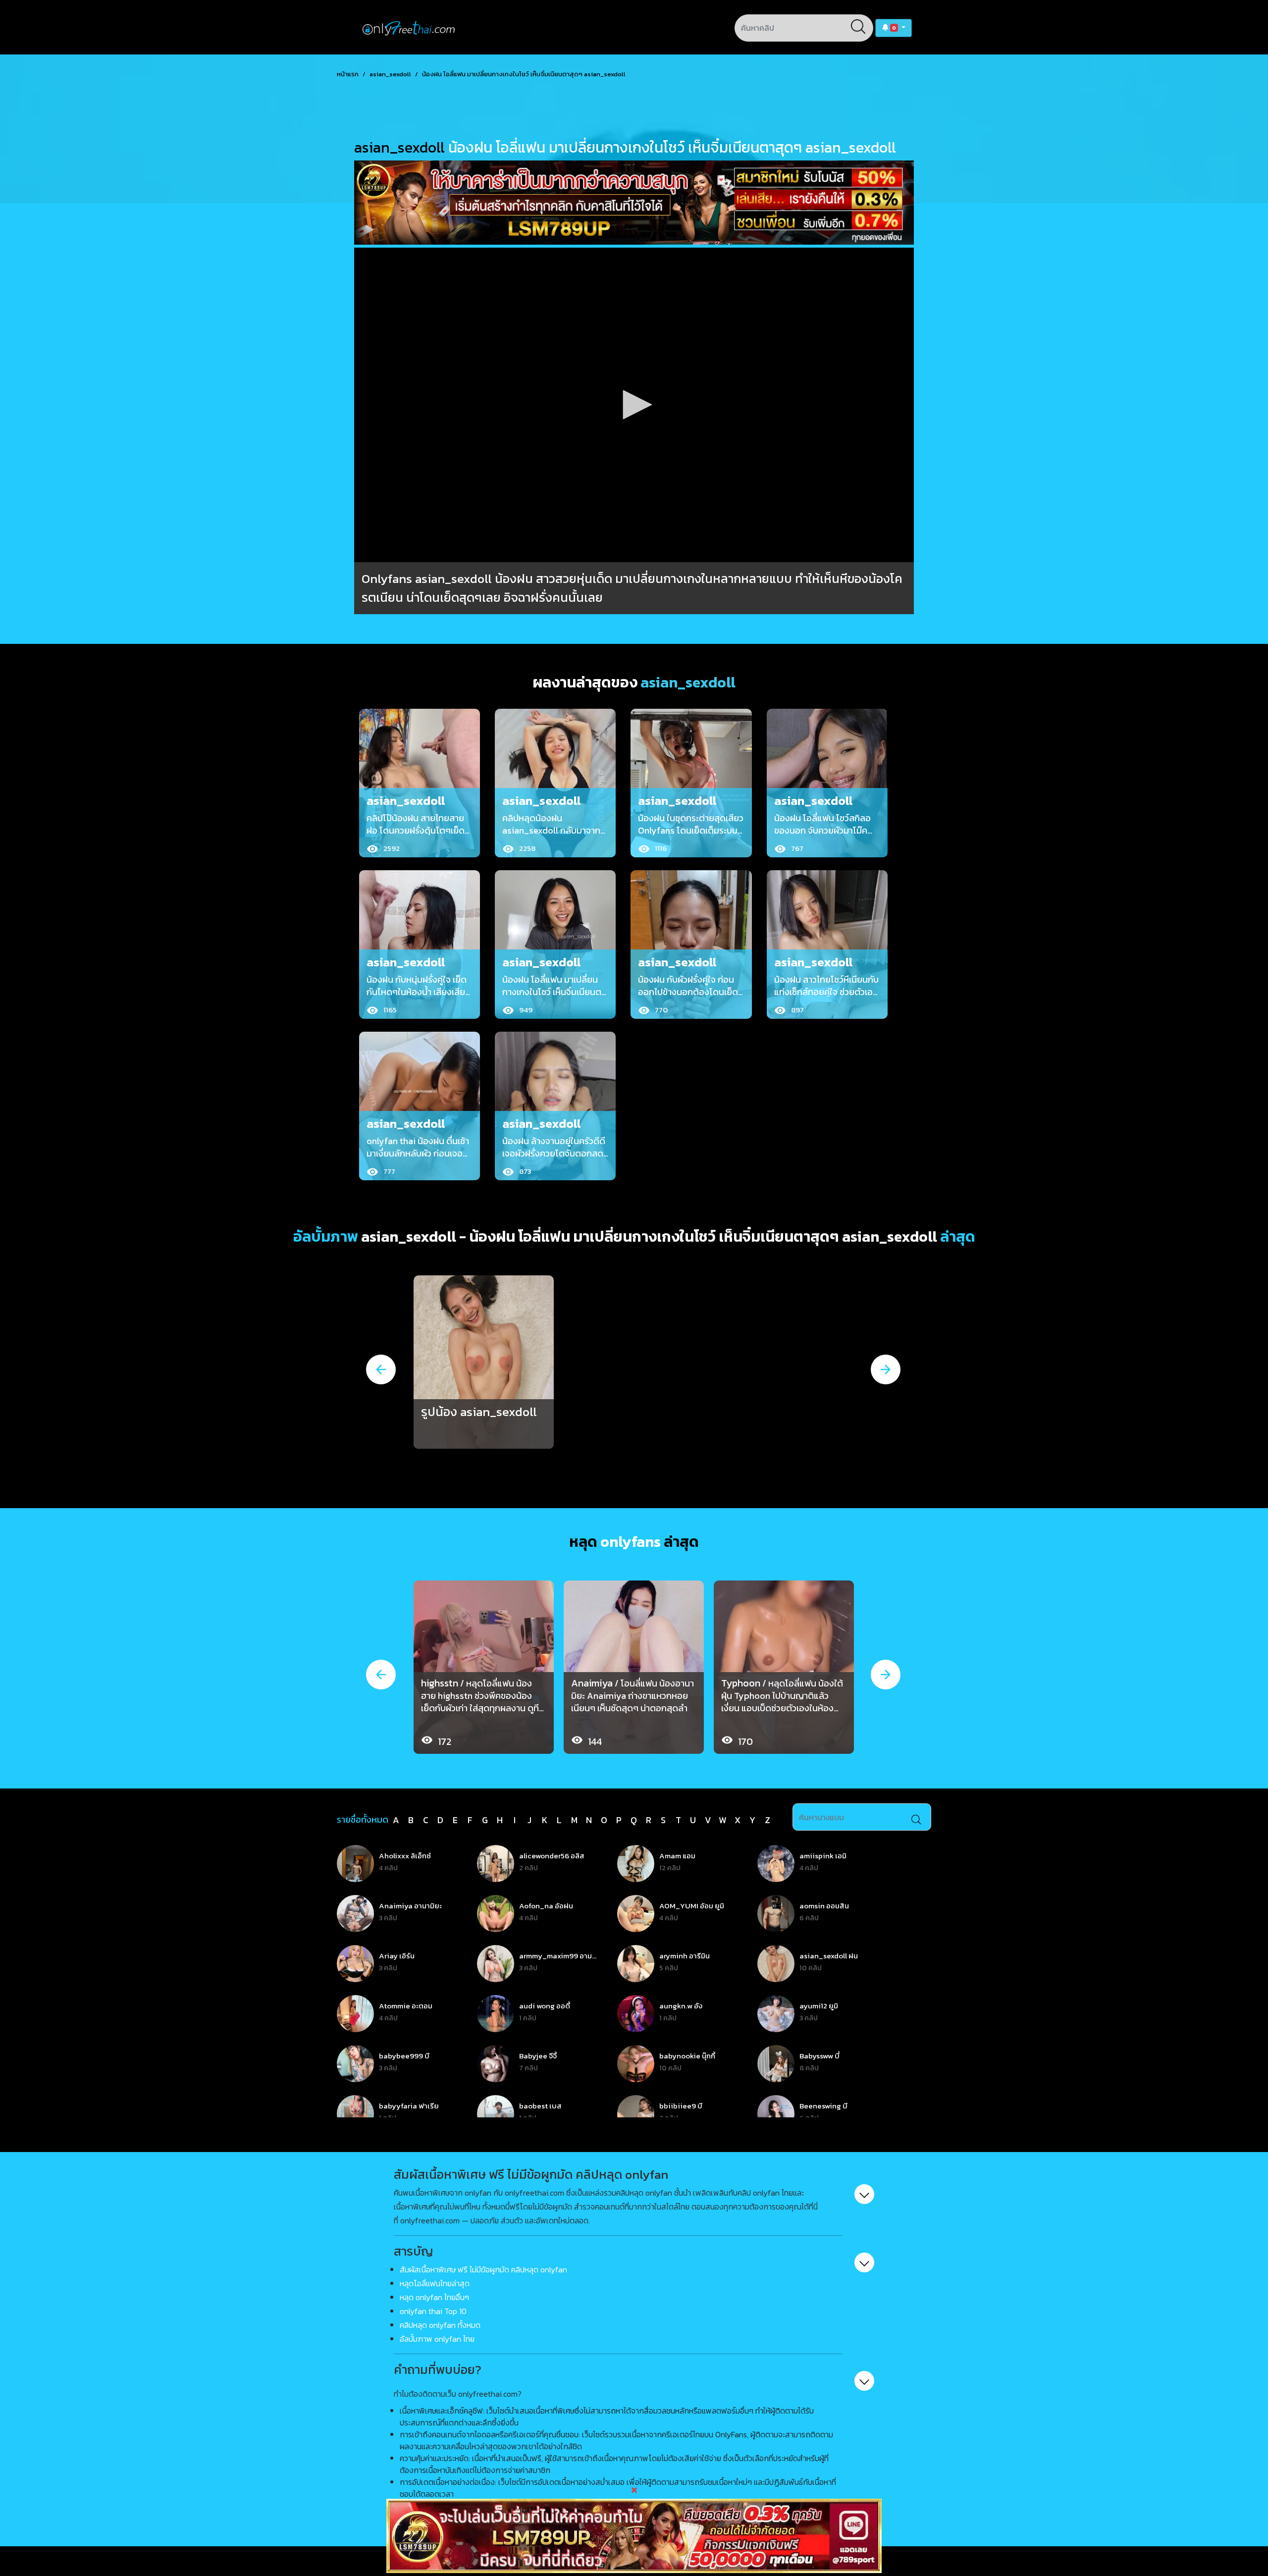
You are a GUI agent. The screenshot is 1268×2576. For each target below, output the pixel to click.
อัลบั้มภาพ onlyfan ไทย (437, 2339)
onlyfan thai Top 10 (433, 2311)
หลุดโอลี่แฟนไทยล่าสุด (435, 2283)
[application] (634, 405)
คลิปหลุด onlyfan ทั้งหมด (440, 2325)
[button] (894, 28)
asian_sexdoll (390, 74)
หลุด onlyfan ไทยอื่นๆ (434, 2297)
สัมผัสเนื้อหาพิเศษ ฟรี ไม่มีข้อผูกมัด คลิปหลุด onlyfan (483, 2269)
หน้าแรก (348, 74)
